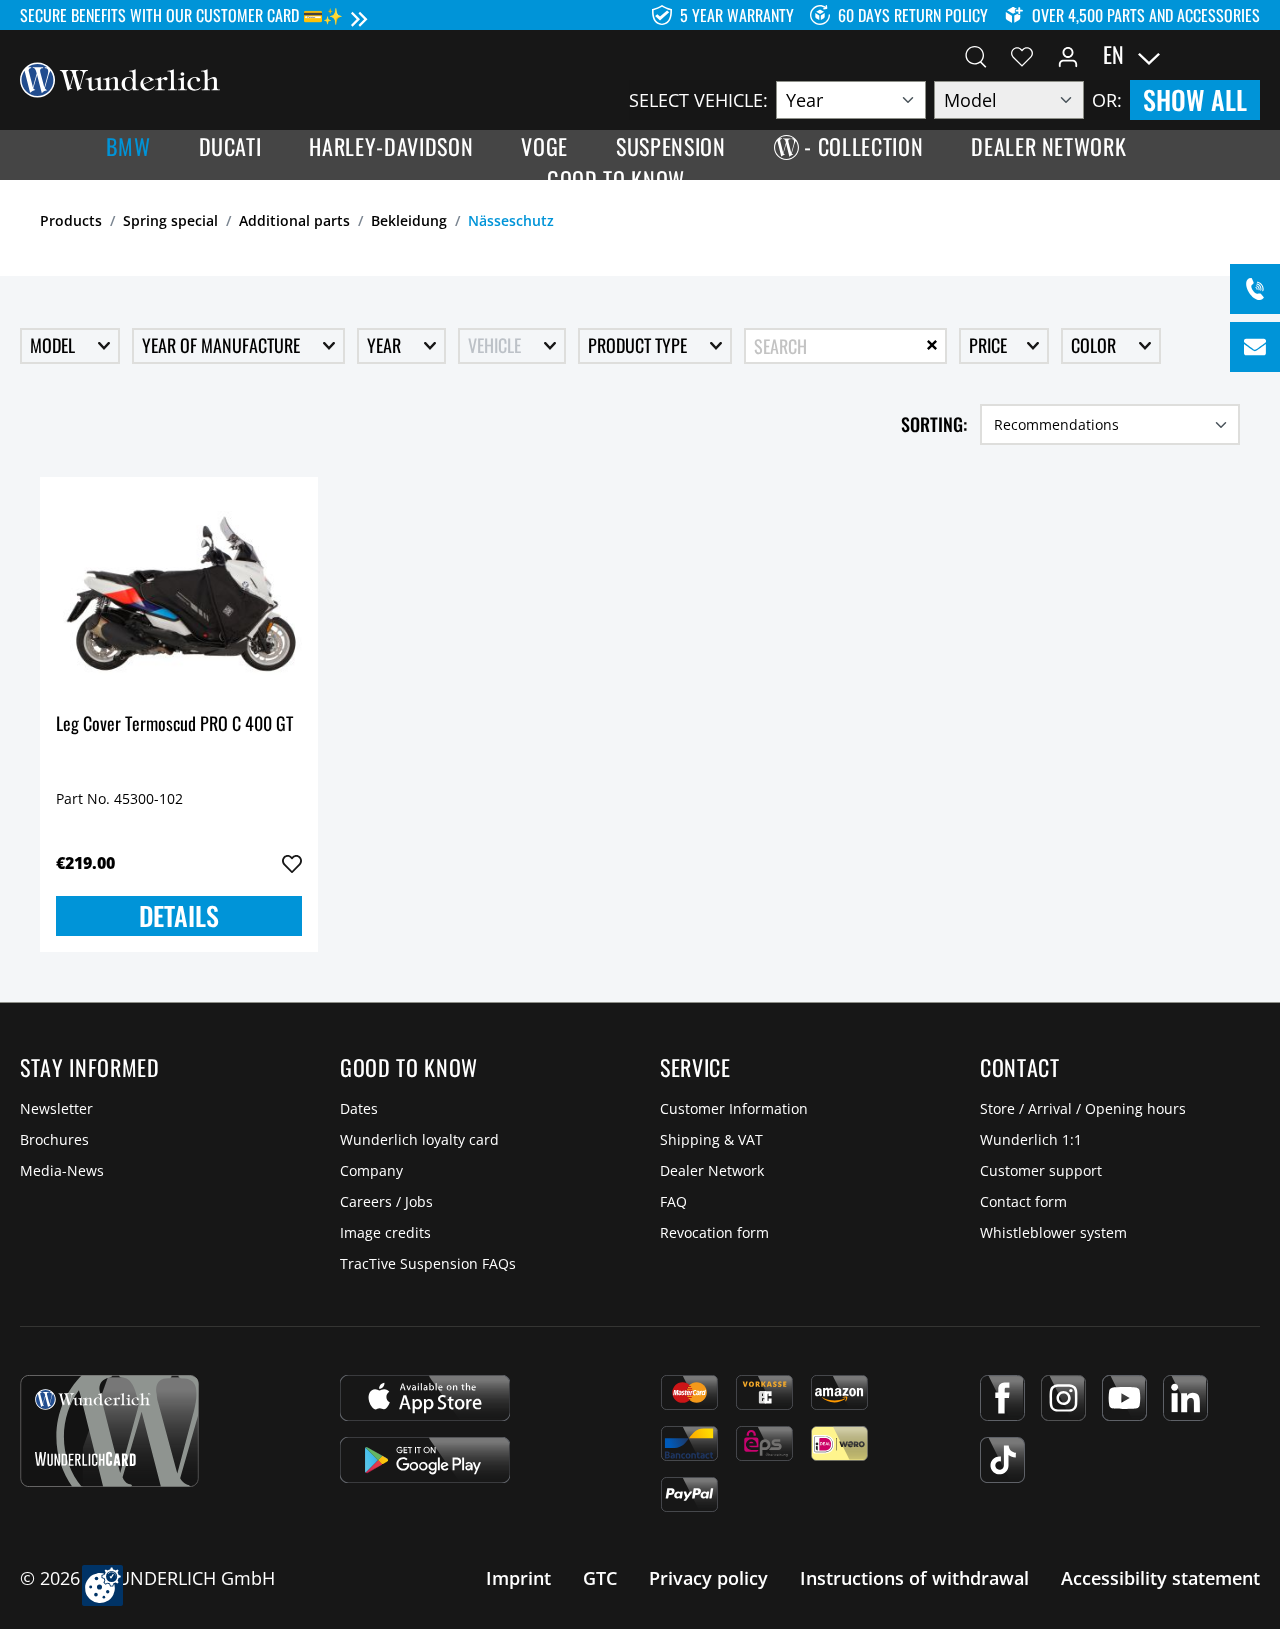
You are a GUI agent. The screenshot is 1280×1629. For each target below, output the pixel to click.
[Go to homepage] (120, 78)
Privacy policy (708, 1578)
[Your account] (1068, 55)
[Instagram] (1063, 1398)
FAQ (673, 1201)
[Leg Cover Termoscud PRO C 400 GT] (179, 593)
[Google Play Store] (425, 1460)
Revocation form (714, 1232)
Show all (1195, 99)
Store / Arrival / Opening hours (1083, 1108)
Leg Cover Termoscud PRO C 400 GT (174, 724)
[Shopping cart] (1248, 55)
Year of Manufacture (223, 345)
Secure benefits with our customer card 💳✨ (181, 15)
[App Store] (425, 1398)
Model (54, 345)
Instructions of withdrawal (914, 1578)
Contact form (1023, 1201)
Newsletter (56, 1108)
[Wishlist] (1022, 55)
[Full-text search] (976, 55)
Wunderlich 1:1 (1031, 1139)
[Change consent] (102, 1585)
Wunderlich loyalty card (419, 1139)
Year (386, 345)
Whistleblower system (1053, 1232)
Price (990, 345)
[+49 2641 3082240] (1255, 289)
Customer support (1041, 1170)
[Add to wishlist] (292, 864)
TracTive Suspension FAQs (428, 1263)
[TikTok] (1002, 1460)
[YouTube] (1124, 1398)
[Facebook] (1002, 1398)
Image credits (385, 1232)
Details (179, 915)
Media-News (62, 1170)
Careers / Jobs (386, 1201)
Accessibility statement (1160, 1578)
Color (1095, 345)
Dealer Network (712, 1170)
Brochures (54, 1139)
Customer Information (734, 1108)
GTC (600, 1578)
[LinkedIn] (1185, 1398)
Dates (359, 1108)
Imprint (518, 1578)
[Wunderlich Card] (109, 1431)
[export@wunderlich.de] (1255, 347)
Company (371, 1170)
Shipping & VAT (711, 1139)
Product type (639, 345)
